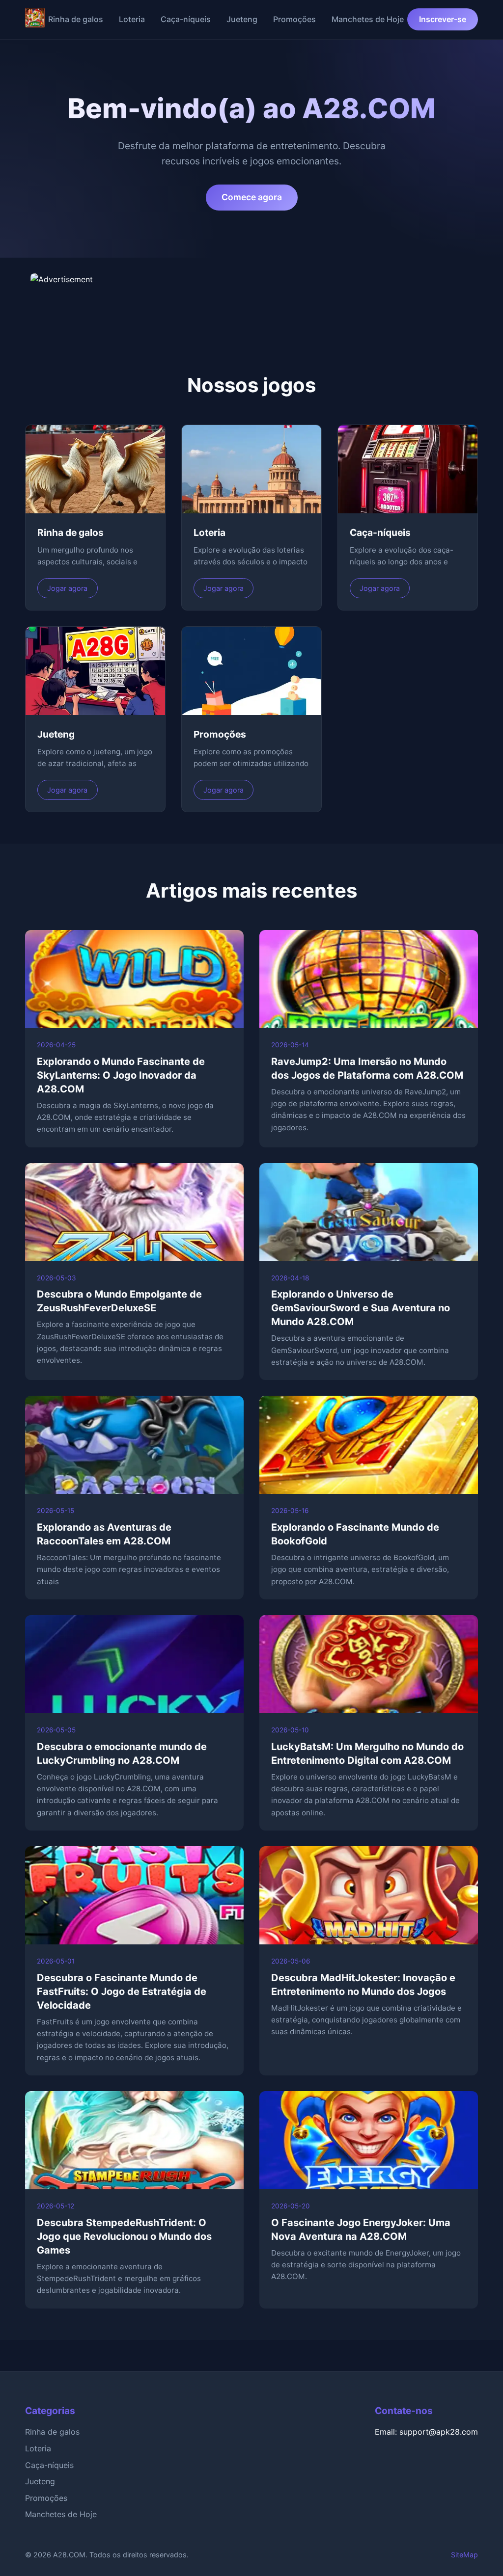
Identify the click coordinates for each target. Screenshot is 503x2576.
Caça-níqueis (186, 19)
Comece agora (252, 197)
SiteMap (464, 2555)
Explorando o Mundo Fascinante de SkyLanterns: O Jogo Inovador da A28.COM (121, 1075)
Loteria (132, 19)
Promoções (294, 19)
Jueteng (242, 19)
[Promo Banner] (251, 298)
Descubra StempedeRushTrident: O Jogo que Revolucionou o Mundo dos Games (124, 2236)
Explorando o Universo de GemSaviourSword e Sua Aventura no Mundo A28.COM (361, 1308)
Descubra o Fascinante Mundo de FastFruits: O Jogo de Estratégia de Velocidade (122, 1992)
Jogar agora (67, 588)
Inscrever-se (443, 19)
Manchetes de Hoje (368, 19)
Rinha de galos (76, 19)
